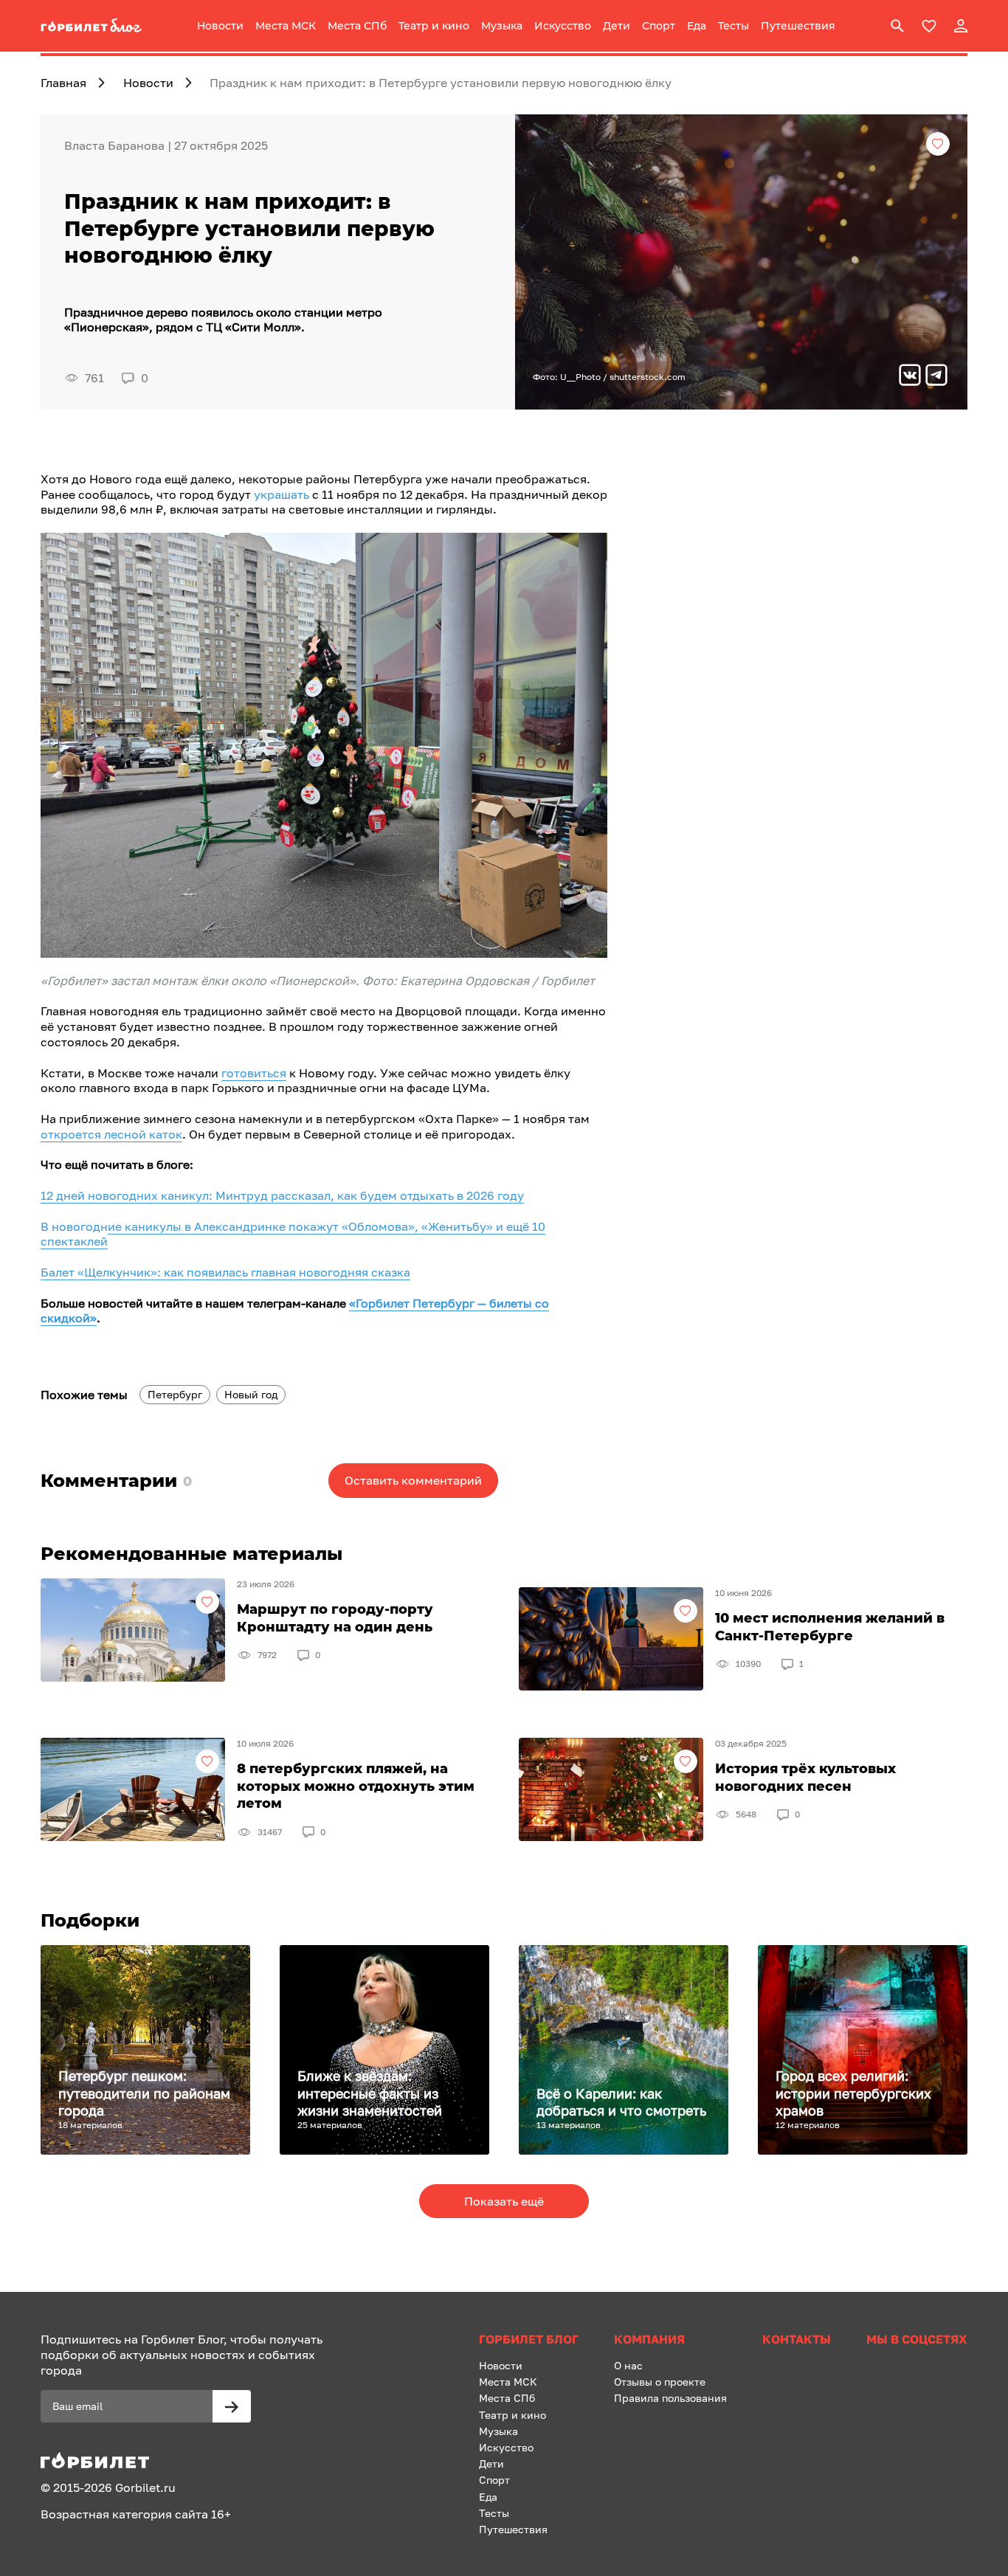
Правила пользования (670, 2398)
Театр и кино (434, 26)
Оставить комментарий (413, 1480)
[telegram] (936, 377)
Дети (617, 26)
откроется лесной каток (111, 1134)
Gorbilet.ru (145, 2487)
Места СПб (357, 26)
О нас (628, 2365)
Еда (697, 26)
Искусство (563, 26)
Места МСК (286, 26)
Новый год (251, 1394)
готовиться (254, 1073)
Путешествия (798, 26)
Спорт (659, 26)
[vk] (910, 377)
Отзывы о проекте (660, 2382)
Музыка (502, 26)
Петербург (175, 1394)
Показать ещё (504, 2201)
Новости (220, 26)
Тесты (733, 26)
